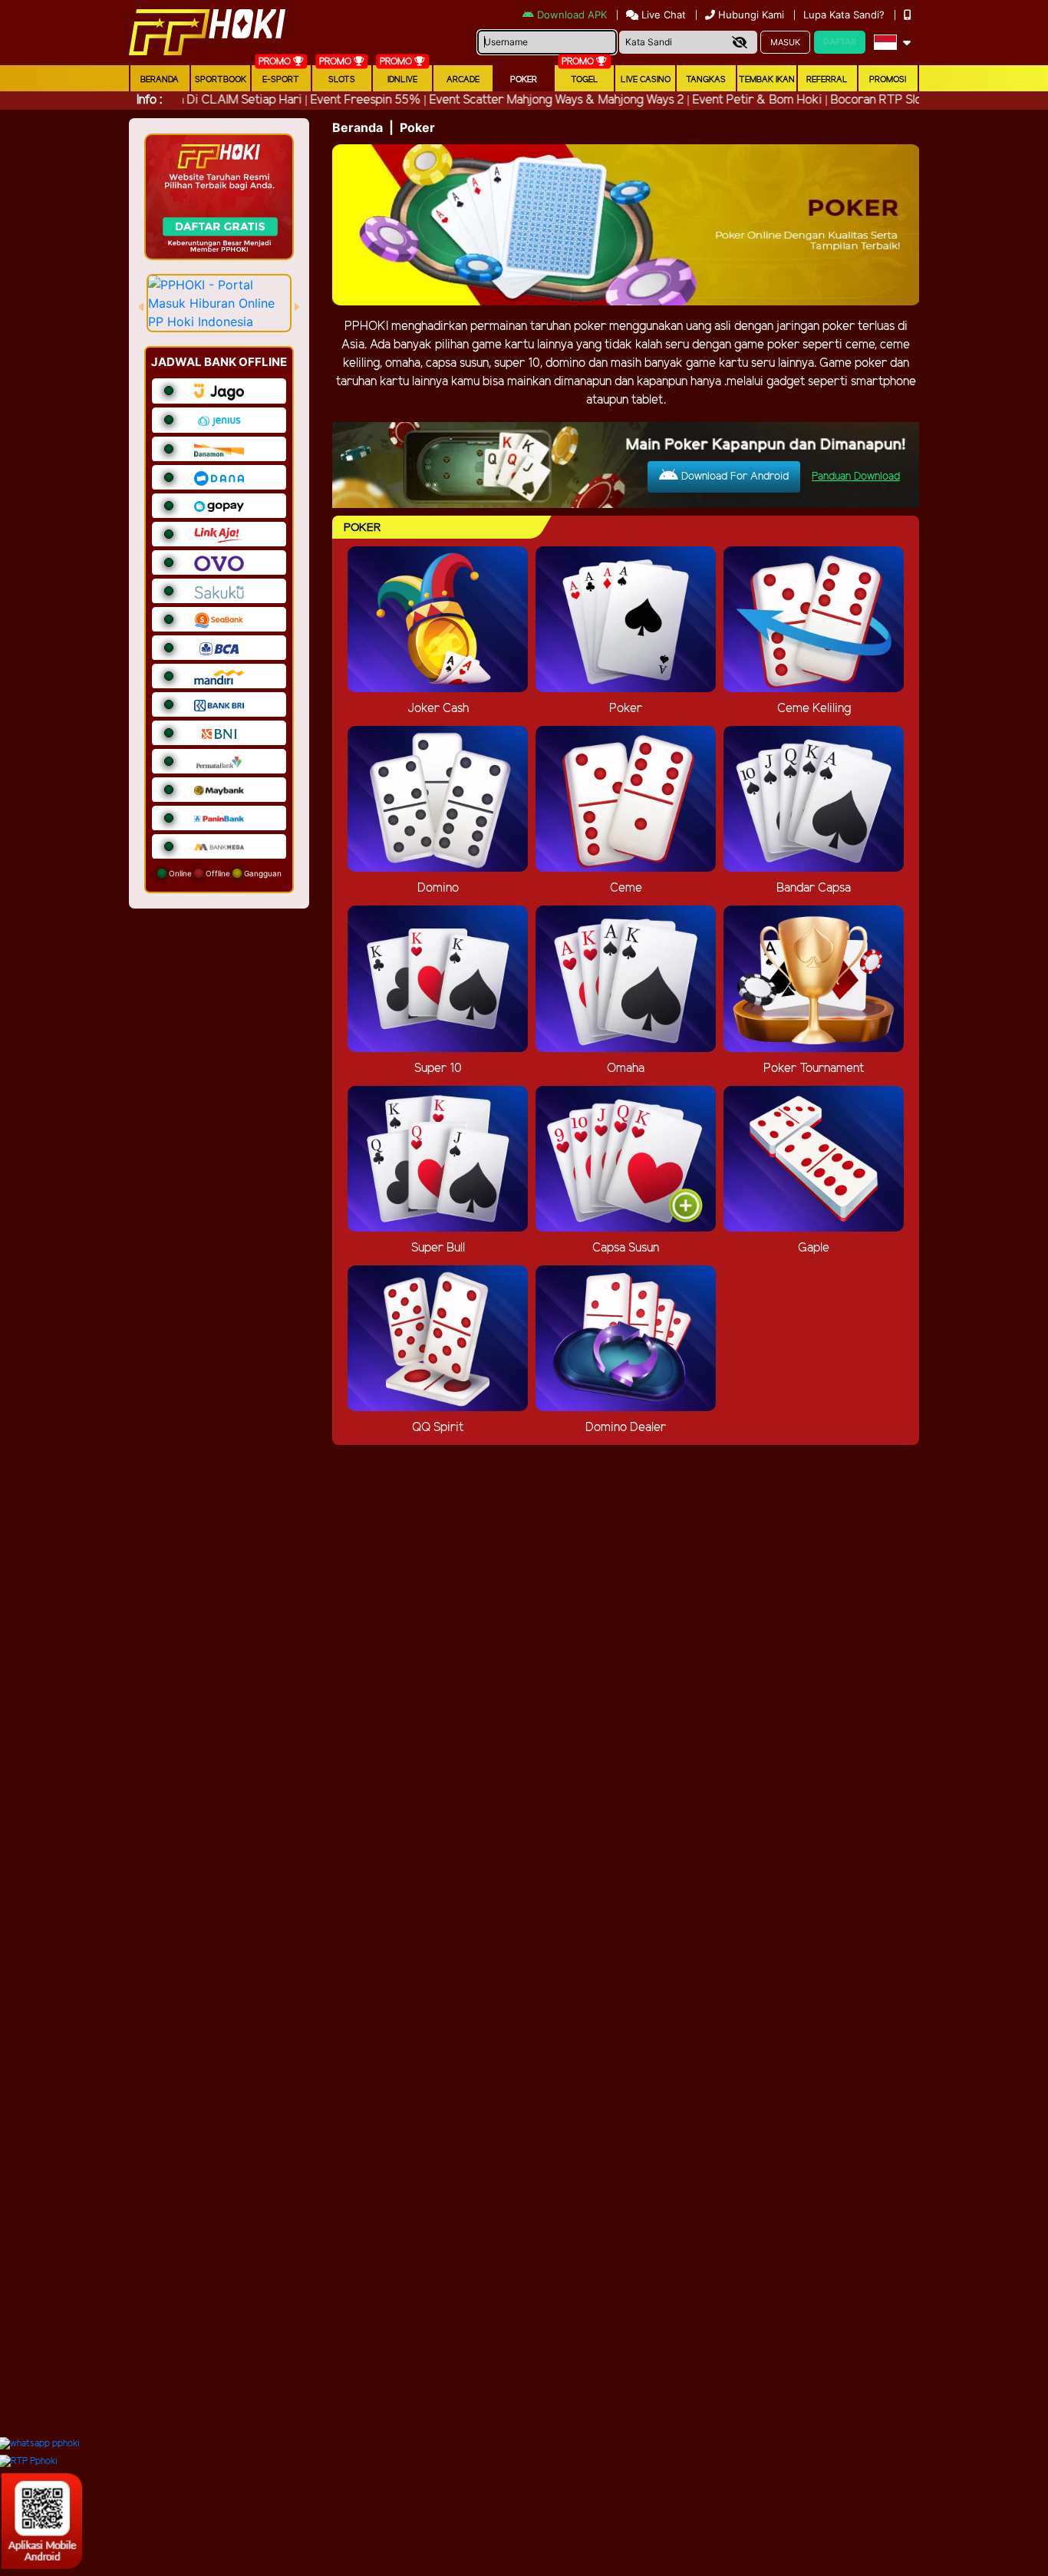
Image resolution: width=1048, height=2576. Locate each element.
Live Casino (646, 80)
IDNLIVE (402, 80)
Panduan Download (856, 477)
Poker (524, 80)
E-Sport (281, 80)
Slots (342, 80)
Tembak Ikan (767, 80)
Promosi (888, 80)
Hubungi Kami (751, 15)
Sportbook (221, 80)
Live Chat (662, 15)
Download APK (572, 15)
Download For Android (733, 477)
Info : (149, 100)
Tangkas (706, 80)
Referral (827, 80)
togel (585, 80)
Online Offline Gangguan (224, 873)
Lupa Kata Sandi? (845, 15)
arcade (463, 80)
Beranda (160, 80)
